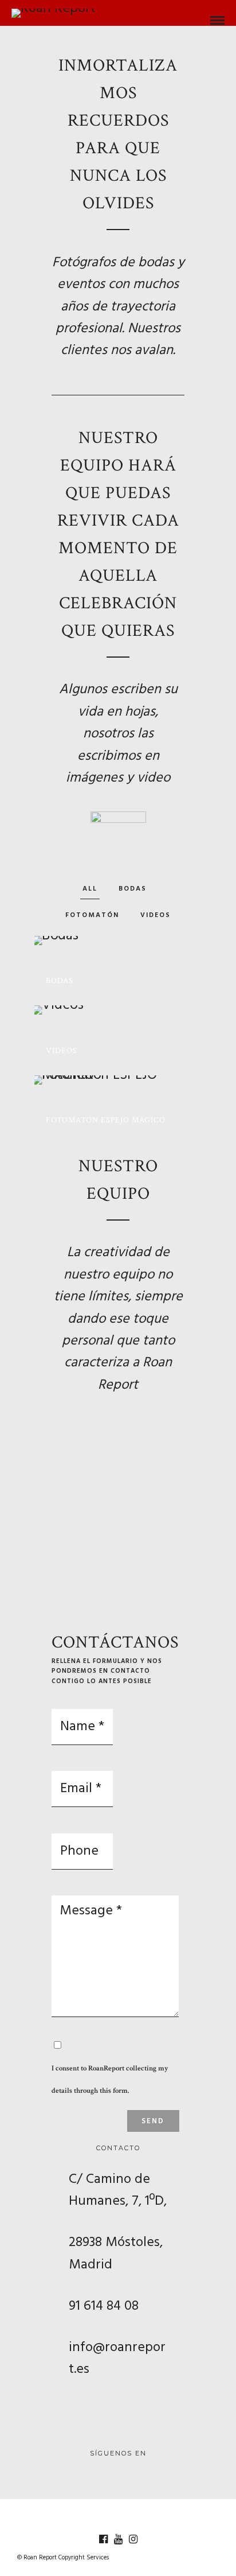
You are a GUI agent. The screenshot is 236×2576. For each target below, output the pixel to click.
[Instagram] (133, 2539)
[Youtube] (118, 2539)
